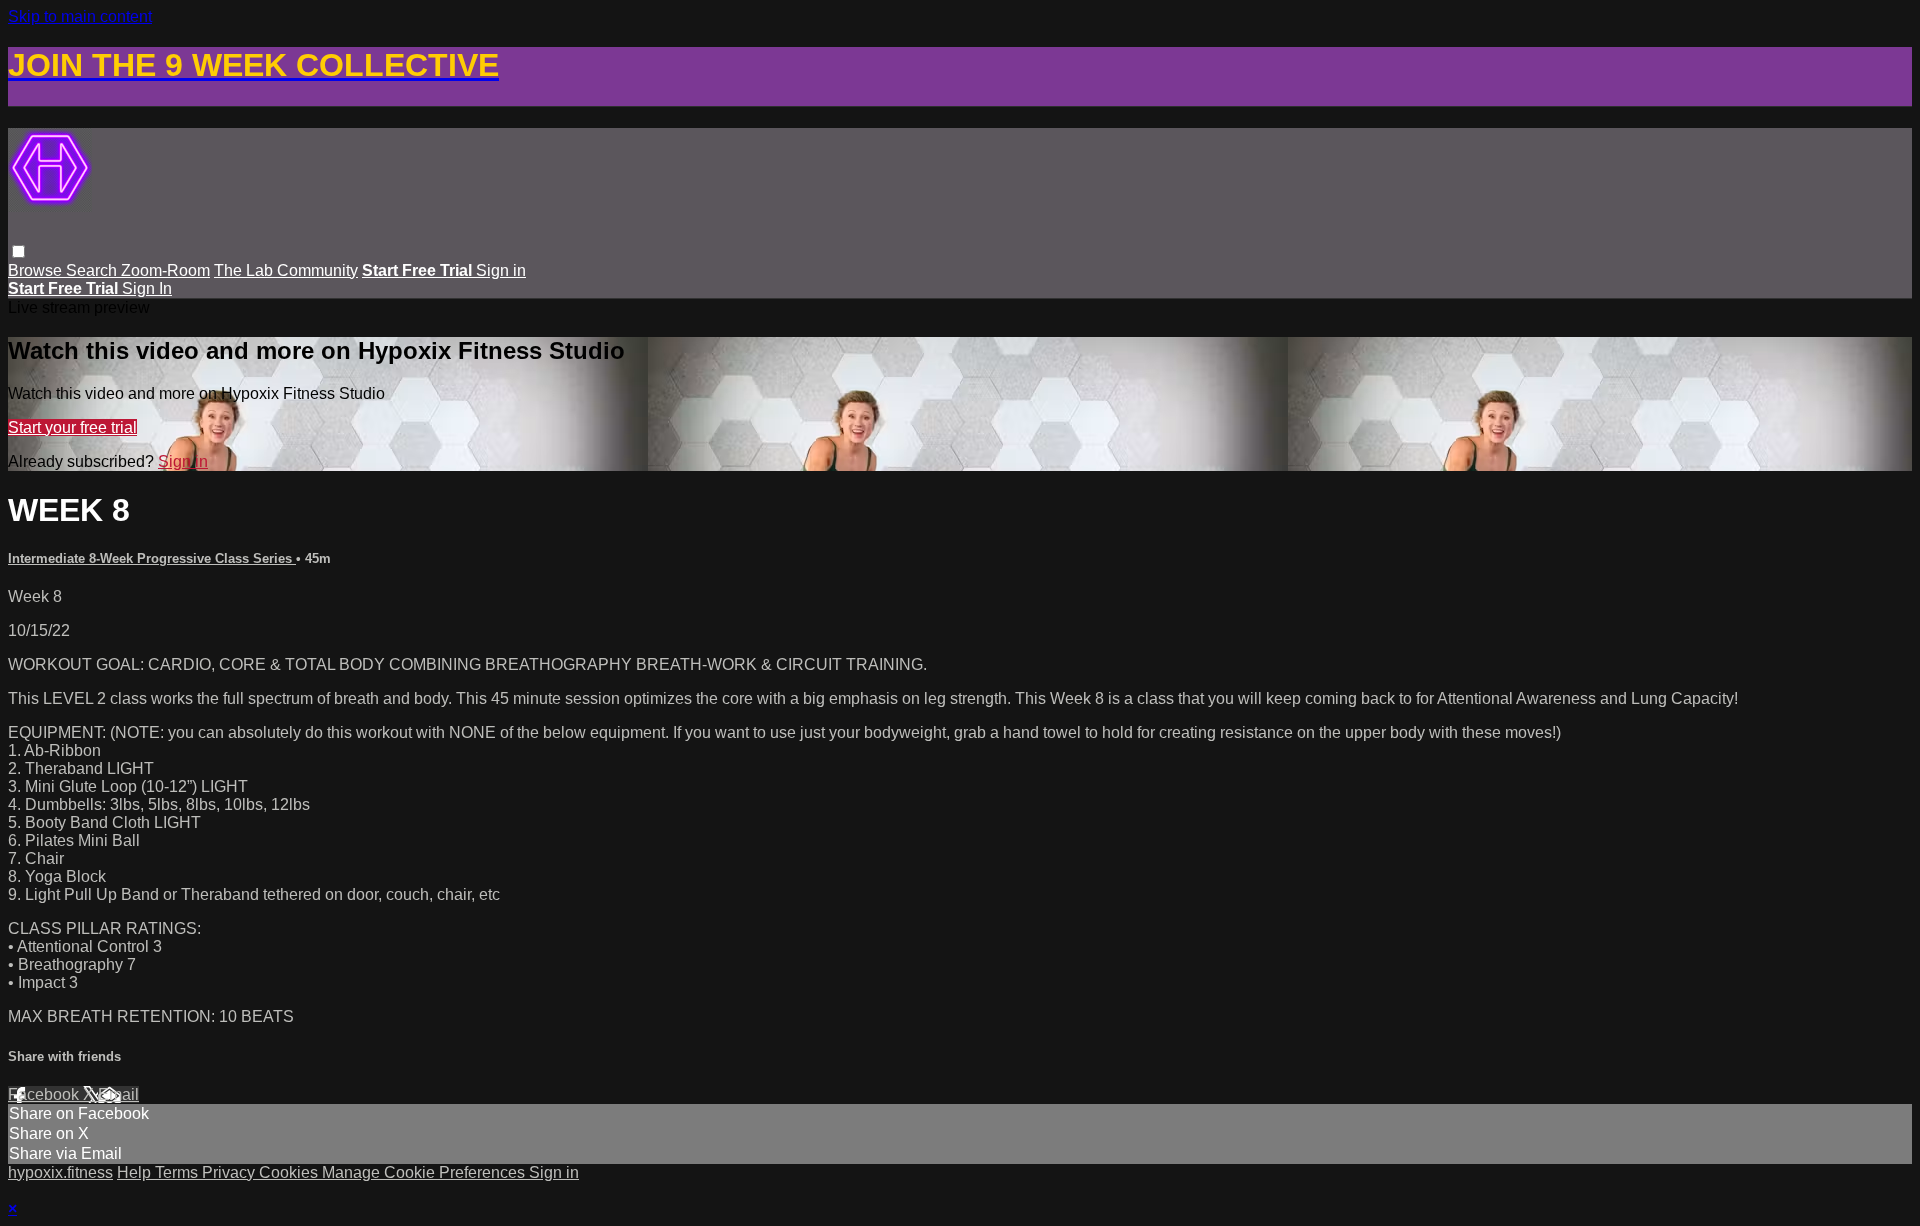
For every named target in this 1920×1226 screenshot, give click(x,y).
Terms (178, 1172)
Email (118, 1094)
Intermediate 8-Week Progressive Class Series (152, 558)
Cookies (290, 1172)
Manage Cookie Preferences (425, 1172)
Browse (37, 270)
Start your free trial (72, 427)
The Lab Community (286, 270)
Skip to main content (80, 16)
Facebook (45, 1094)
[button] (18, 251)
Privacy (230, 1172)
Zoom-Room (165, 270)
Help (136, 1172)
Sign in (501, 270)
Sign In (147, 288)
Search (93, 270)
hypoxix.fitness (60, 1172)
